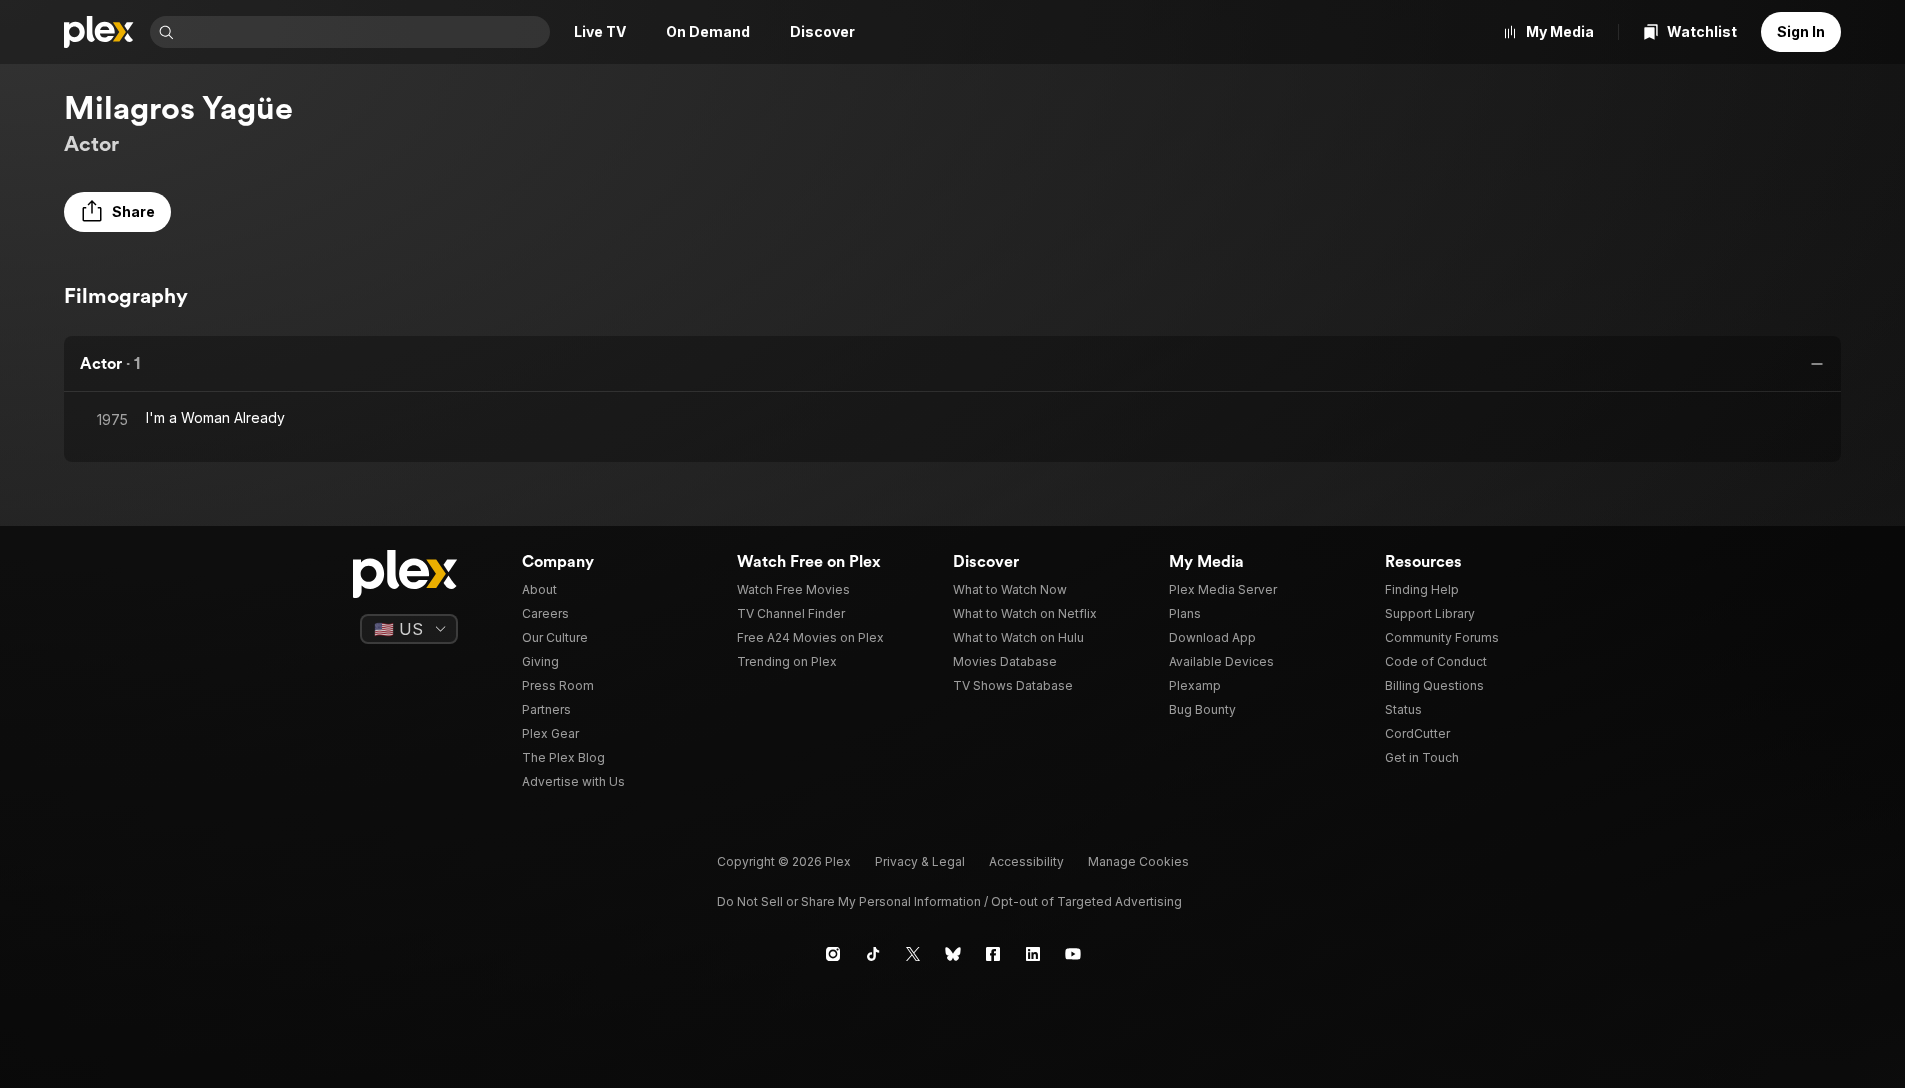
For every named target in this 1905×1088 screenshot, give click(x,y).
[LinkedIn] (1033, 954)
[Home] (99, 32)
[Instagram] (833, 954)
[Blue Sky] (953, 954)
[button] (117, 212)
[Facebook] (993, 954)
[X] (913, 954)
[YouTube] (1073, 954)
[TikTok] (873, 954)
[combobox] (364, 32)
